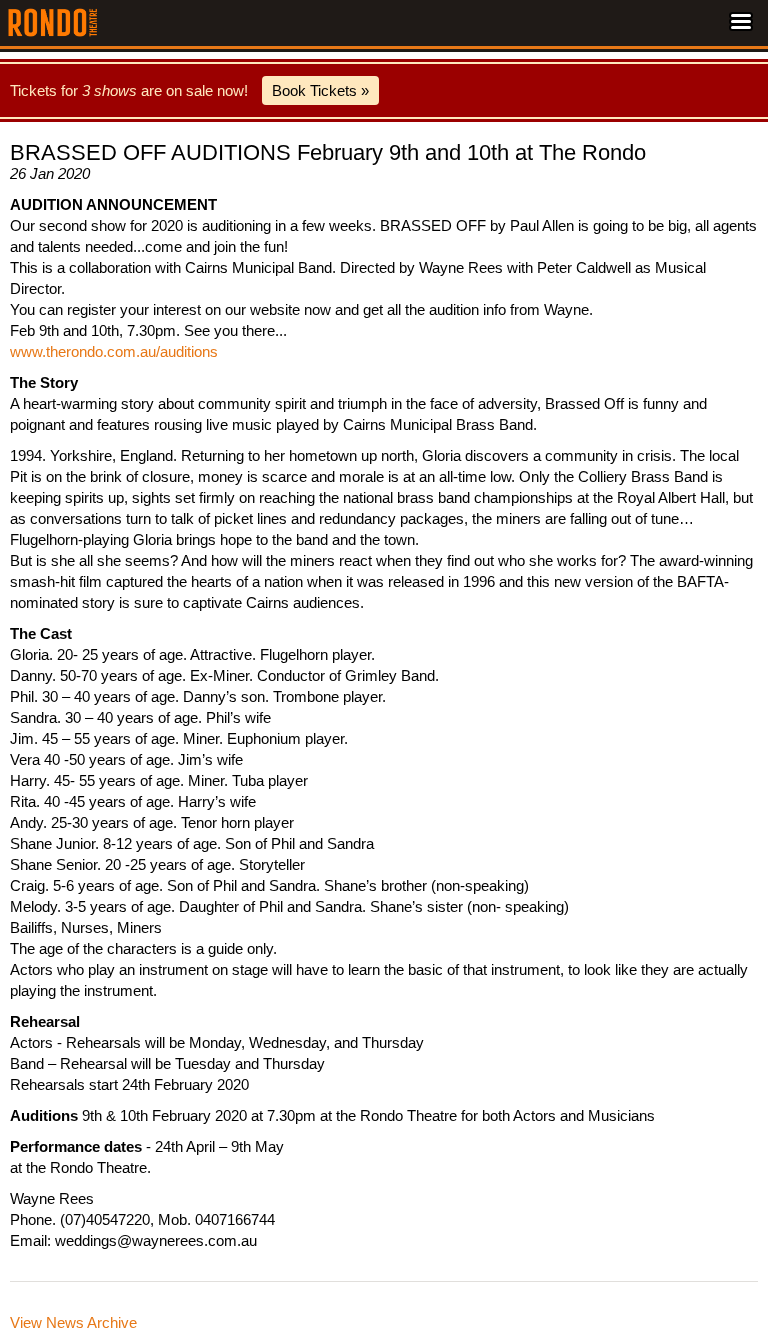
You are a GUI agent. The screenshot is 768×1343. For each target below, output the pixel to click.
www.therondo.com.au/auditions (114, 351)
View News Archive (73, 1322)
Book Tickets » (320, 90)
